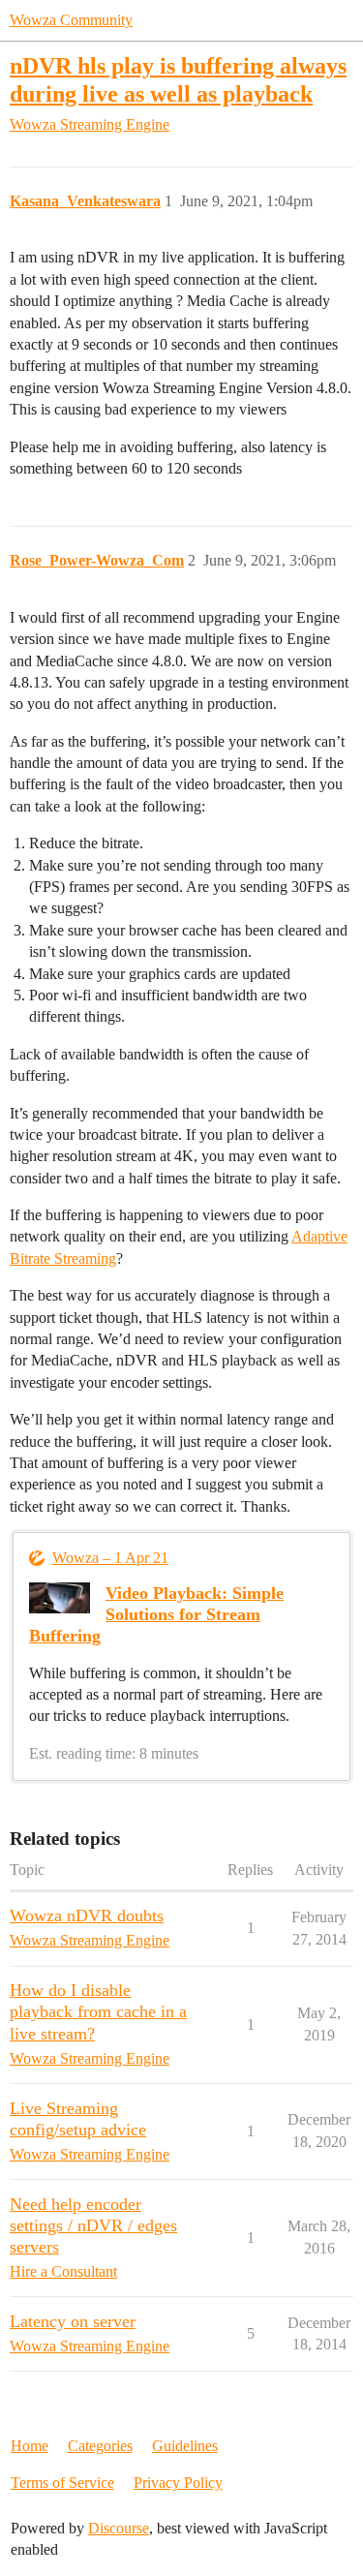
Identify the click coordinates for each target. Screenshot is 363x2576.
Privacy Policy (178, 2483)
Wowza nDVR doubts (87, 1916)
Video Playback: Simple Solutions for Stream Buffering (156, 1614)
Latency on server (73, 2321)
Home (30, 2446)
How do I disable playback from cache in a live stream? (98, 2011)
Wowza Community (71, 20)
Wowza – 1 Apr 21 (110, 1558)
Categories (100, 2446)
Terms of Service (62, 2483)
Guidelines (185, 2446)
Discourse (119, 2528)
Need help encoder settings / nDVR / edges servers (93, 2225)
